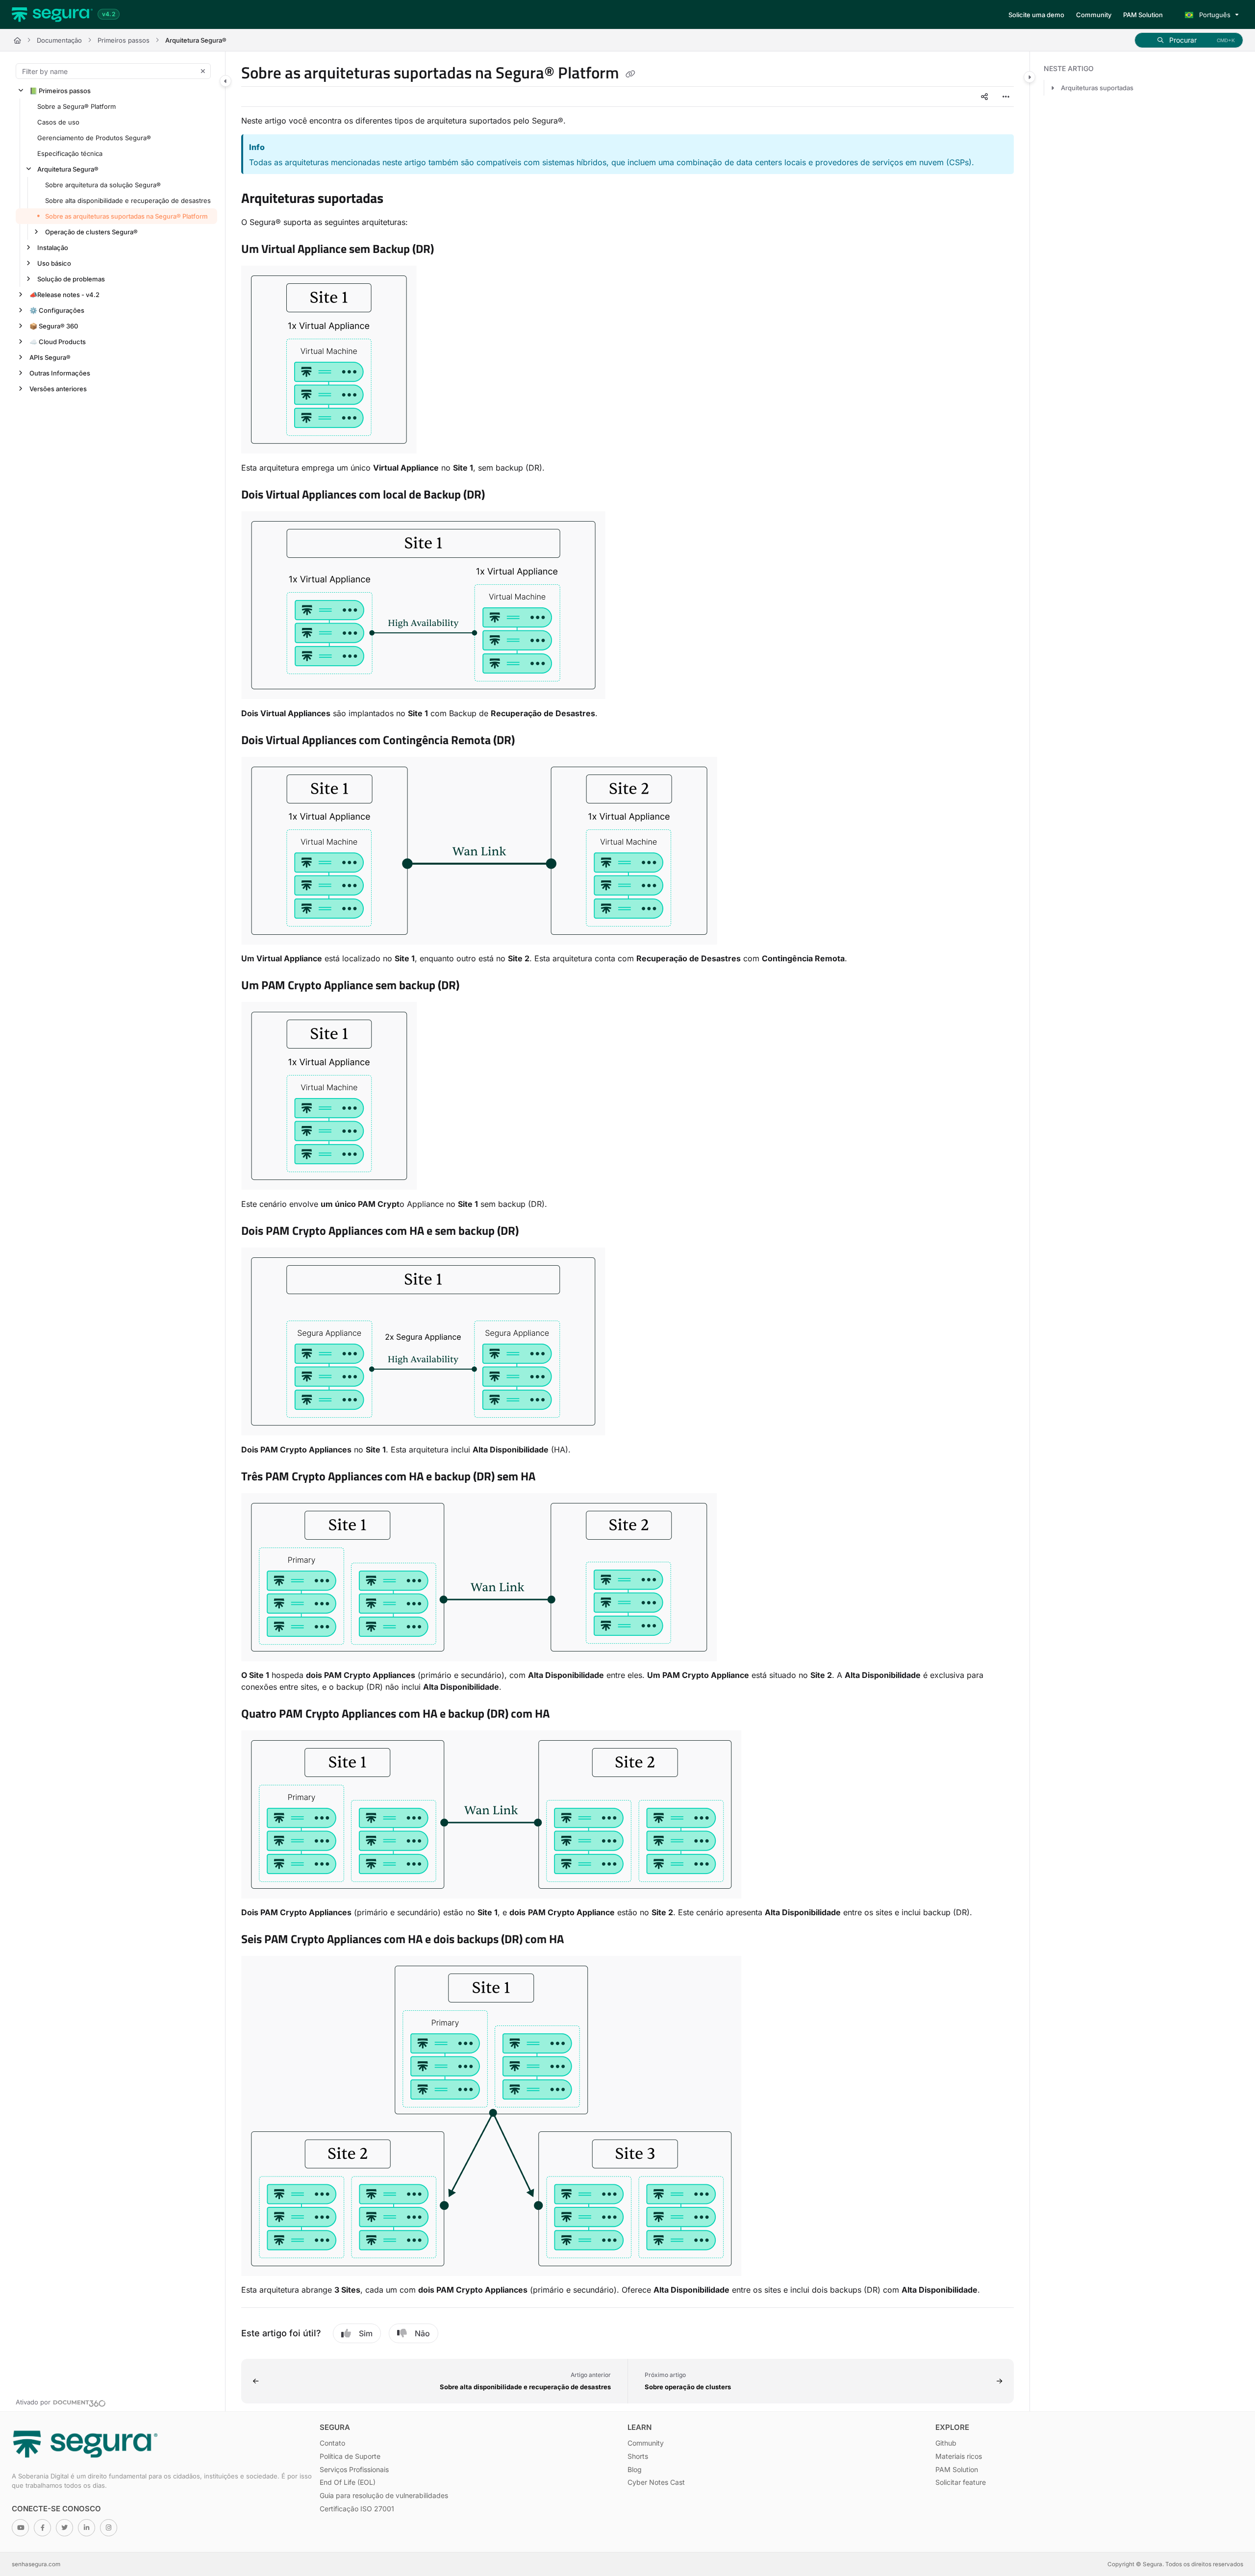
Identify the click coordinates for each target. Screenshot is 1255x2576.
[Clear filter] (203, 71)
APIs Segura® (50, 357)
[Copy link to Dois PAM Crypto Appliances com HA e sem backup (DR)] (534, 1232)
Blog (635, 2469)
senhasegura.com (36, 2564)
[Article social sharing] (984, 97)
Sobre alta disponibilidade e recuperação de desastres (128, 200)
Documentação (59, 40)
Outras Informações (60, 373)
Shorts (638, 2456)
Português (1214, 15)
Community (646, 2443)
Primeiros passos (124, 40)
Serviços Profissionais (354, 2469)
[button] (1189, 40)
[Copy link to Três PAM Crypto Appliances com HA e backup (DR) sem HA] (551, 1477)
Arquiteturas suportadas (1097, 88)
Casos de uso (58, 122)
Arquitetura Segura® (196, 40)
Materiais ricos (959, 2456)
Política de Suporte (350, 2456)
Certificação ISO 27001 (357, 2509)
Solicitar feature (961, 2482)
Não (422, 2333)
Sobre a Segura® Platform (76, 106)
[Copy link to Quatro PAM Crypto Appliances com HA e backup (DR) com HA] (565, 1715)
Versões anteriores (58, 389)
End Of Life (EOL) (348, 2482)
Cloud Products (58, 342)
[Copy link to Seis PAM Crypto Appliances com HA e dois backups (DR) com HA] (579, 1940)
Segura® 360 (54, 326)
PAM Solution (957, 2469)
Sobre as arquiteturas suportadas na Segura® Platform (126, 216)
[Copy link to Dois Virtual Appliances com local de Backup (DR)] (501, 496)
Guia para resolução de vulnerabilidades (384, 2495)
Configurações (57, 310)
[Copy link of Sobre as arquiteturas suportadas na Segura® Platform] (630, 75)
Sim (366, 2333)
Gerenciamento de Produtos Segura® (94, 138)
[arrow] (1053, 88)
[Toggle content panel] (1029, 77)
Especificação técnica (70, 153)
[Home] (52, 15)
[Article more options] (1006, 97)
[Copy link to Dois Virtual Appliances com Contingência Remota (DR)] (530, 741)
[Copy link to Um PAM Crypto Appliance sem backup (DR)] (475, 986)
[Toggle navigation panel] (226, 81)
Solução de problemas (71, 279)
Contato (332, 2443)
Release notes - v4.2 (64, 295)
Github (946, 2443)
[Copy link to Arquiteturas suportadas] (399, 200)
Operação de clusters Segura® (91, 232)
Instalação (53, 248)
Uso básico (54, 263)
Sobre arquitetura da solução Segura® (103, 185)
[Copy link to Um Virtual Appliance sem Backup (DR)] (450, 250)
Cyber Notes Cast (656, 2482)
